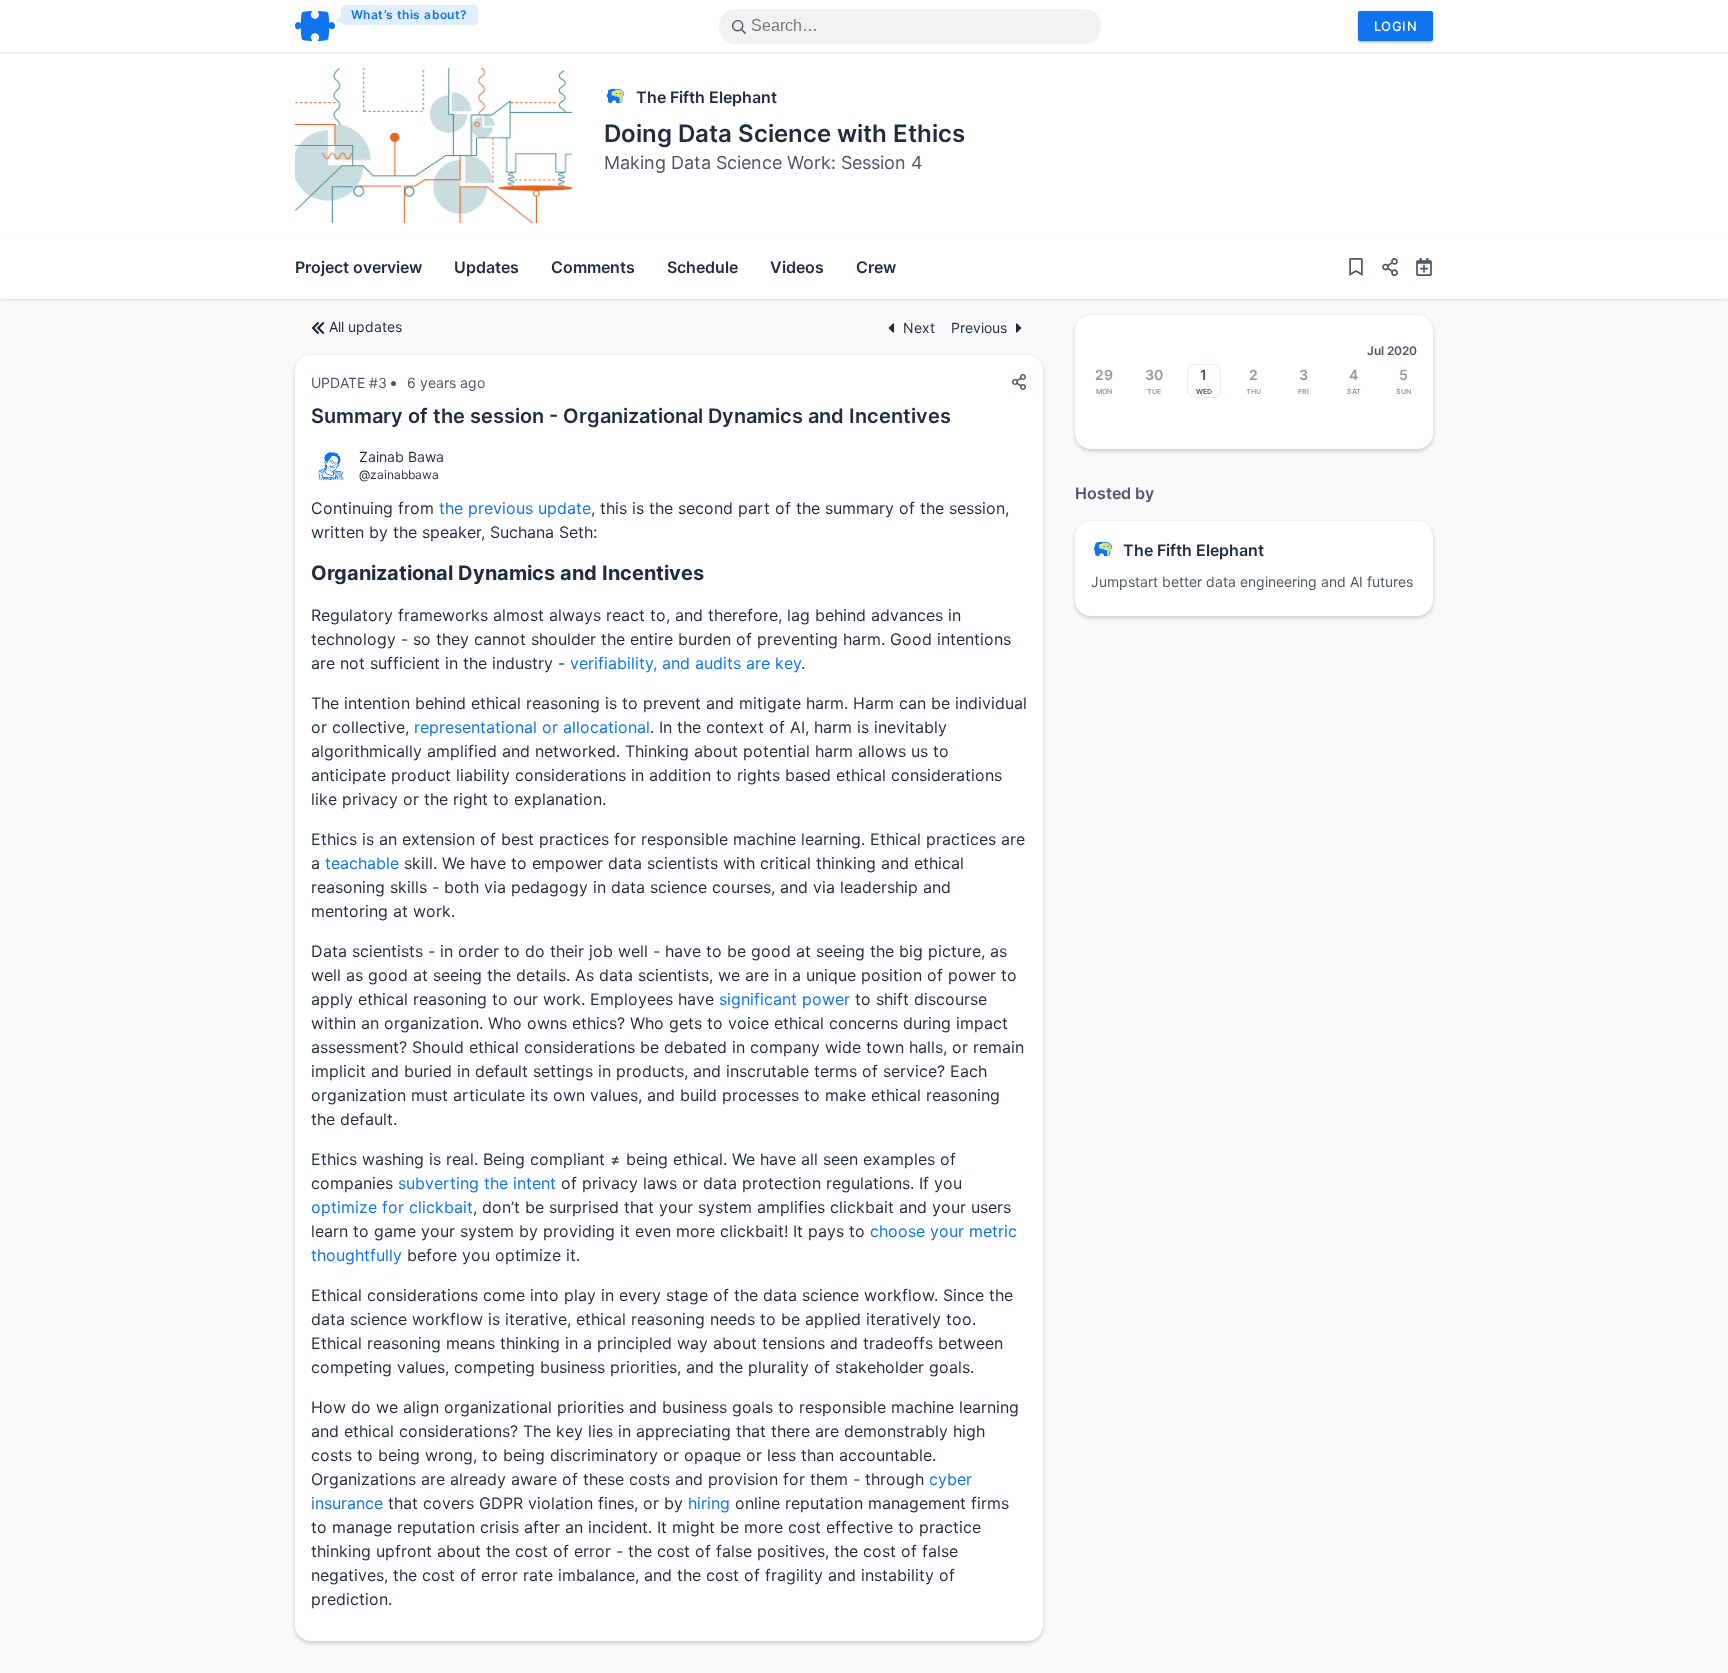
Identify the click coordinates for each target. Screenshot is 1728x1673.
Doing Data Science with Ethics (784, 133)
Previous (979, 327)
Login (1395, 26)
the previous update (515, 508)
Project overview (358, 267)
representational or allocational (532, 727)
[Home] (387, 26)
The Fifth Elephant (706, 97)
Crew (876, 267)
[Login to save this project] (1356, 269)
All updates (365, 326)
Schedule (702, 267)
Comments (593, 267)
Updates (486, 267)
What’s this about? (409, 14)
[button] (1382, 269)
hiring (709, 1503)
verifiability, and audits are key (685, 663)
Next (919, 327)
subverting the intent (477, 1183)
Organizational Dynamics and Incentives (507, 573)
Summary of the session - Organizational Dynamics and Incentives (631, 416)
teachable (362, 863)
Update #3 (349, 382)
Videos (797, 267)
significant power (784, 999)
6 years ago (446, 382)
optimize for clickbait (392, 1207)
